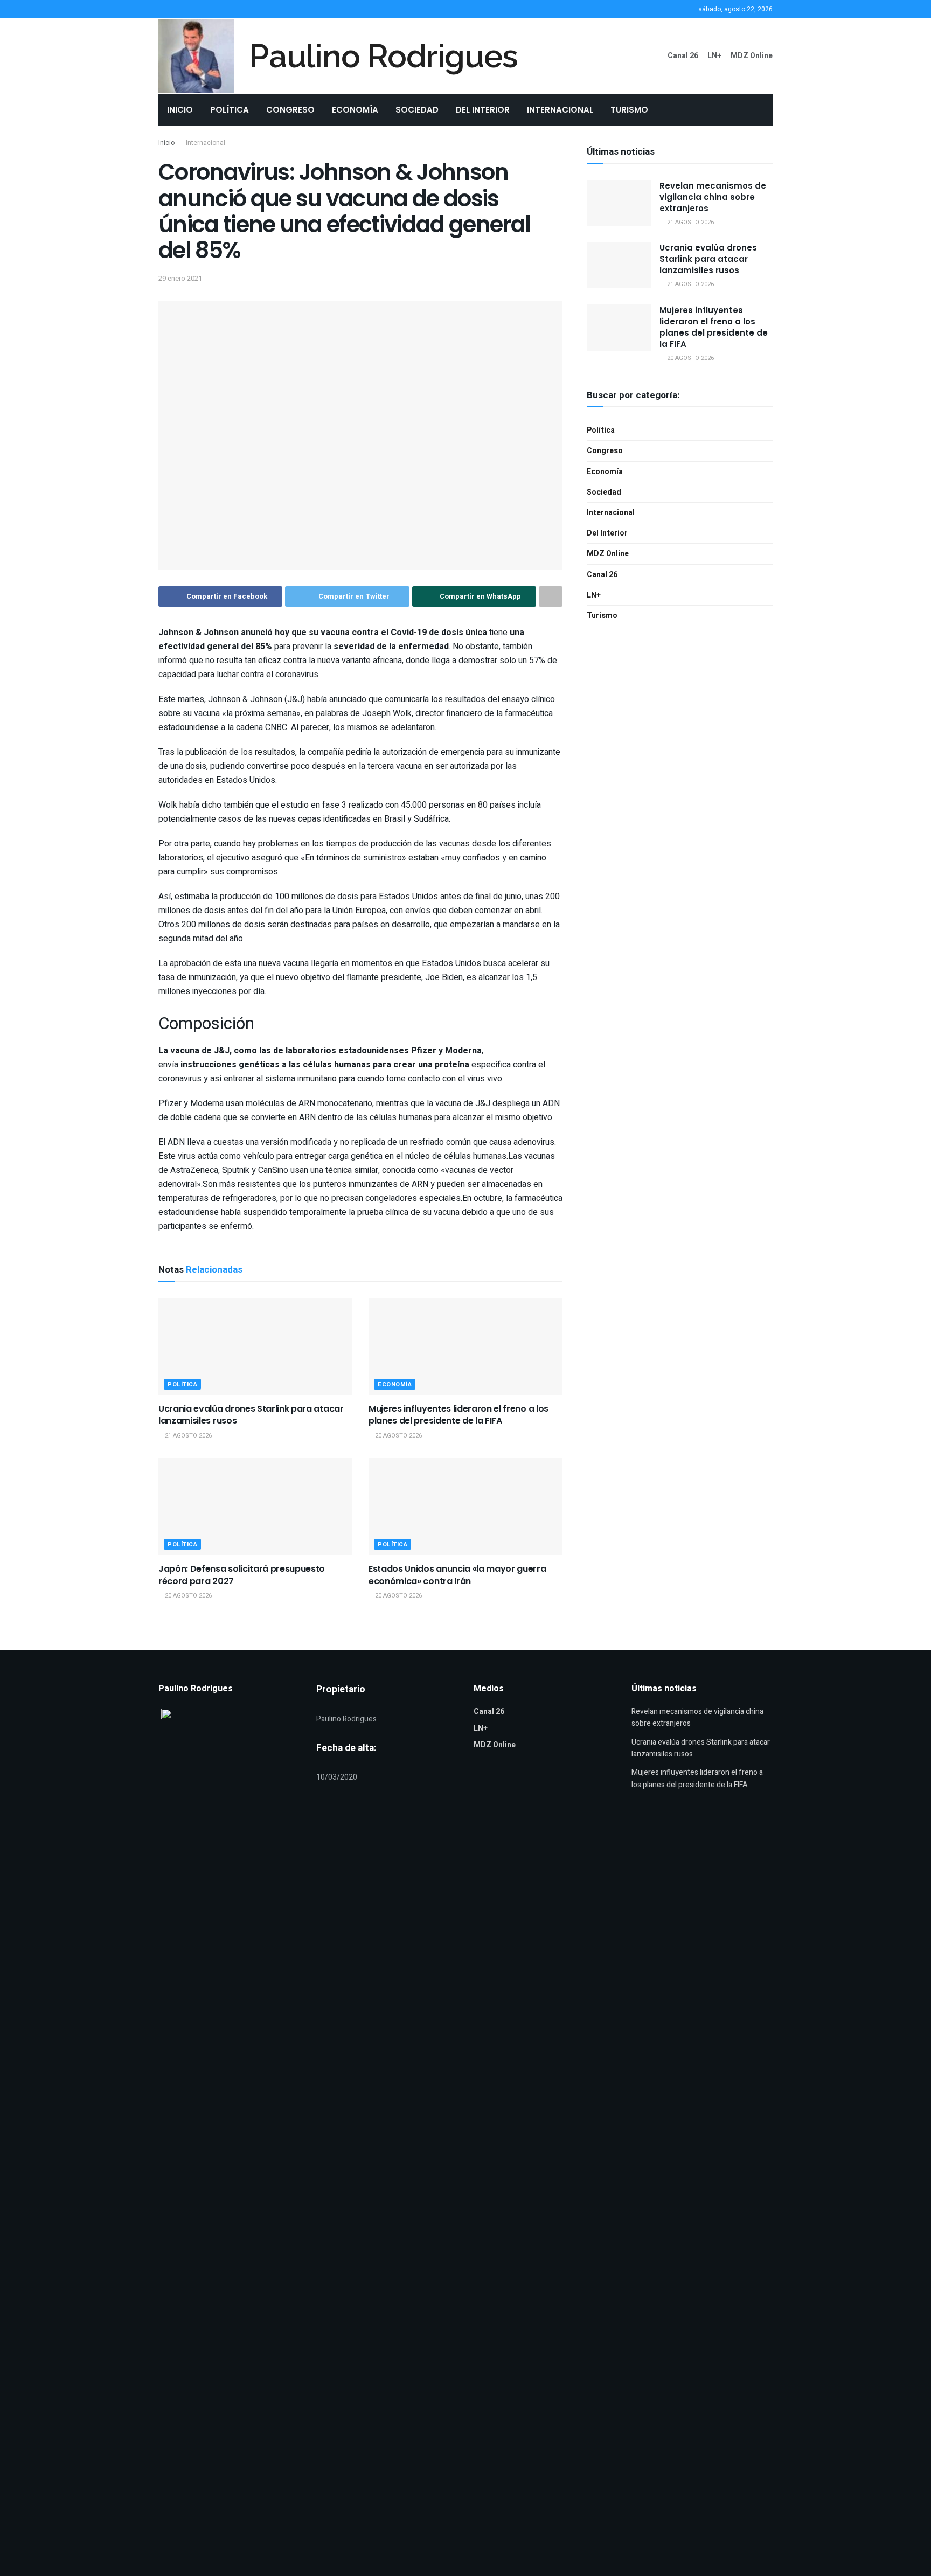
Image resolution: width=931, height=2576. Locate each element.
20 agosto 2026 (398, 1436)
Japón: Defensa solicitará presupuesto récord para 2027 (242, 1575)
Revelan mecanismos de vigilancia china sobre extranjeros (713, 197)
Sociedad (417, 110)
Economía (355, 110)
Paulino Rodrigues (383, 56)
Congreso (290, 110)
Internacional (560, 110)
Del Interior (483, 110)
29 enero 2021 (180, 278)
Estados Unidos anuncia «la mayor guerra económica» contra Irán (457, 1575)
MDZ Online (752, 56)
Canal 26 (683, 56)
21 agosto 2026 (187, 1436)
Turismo (629, 110)
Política (230, 110)
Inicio (180, 110)
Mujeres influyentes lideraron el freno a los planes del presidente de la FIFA (458, 1415)
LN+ (714, 56)
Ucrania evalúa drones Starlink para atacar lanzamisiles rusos (251, 1415)
